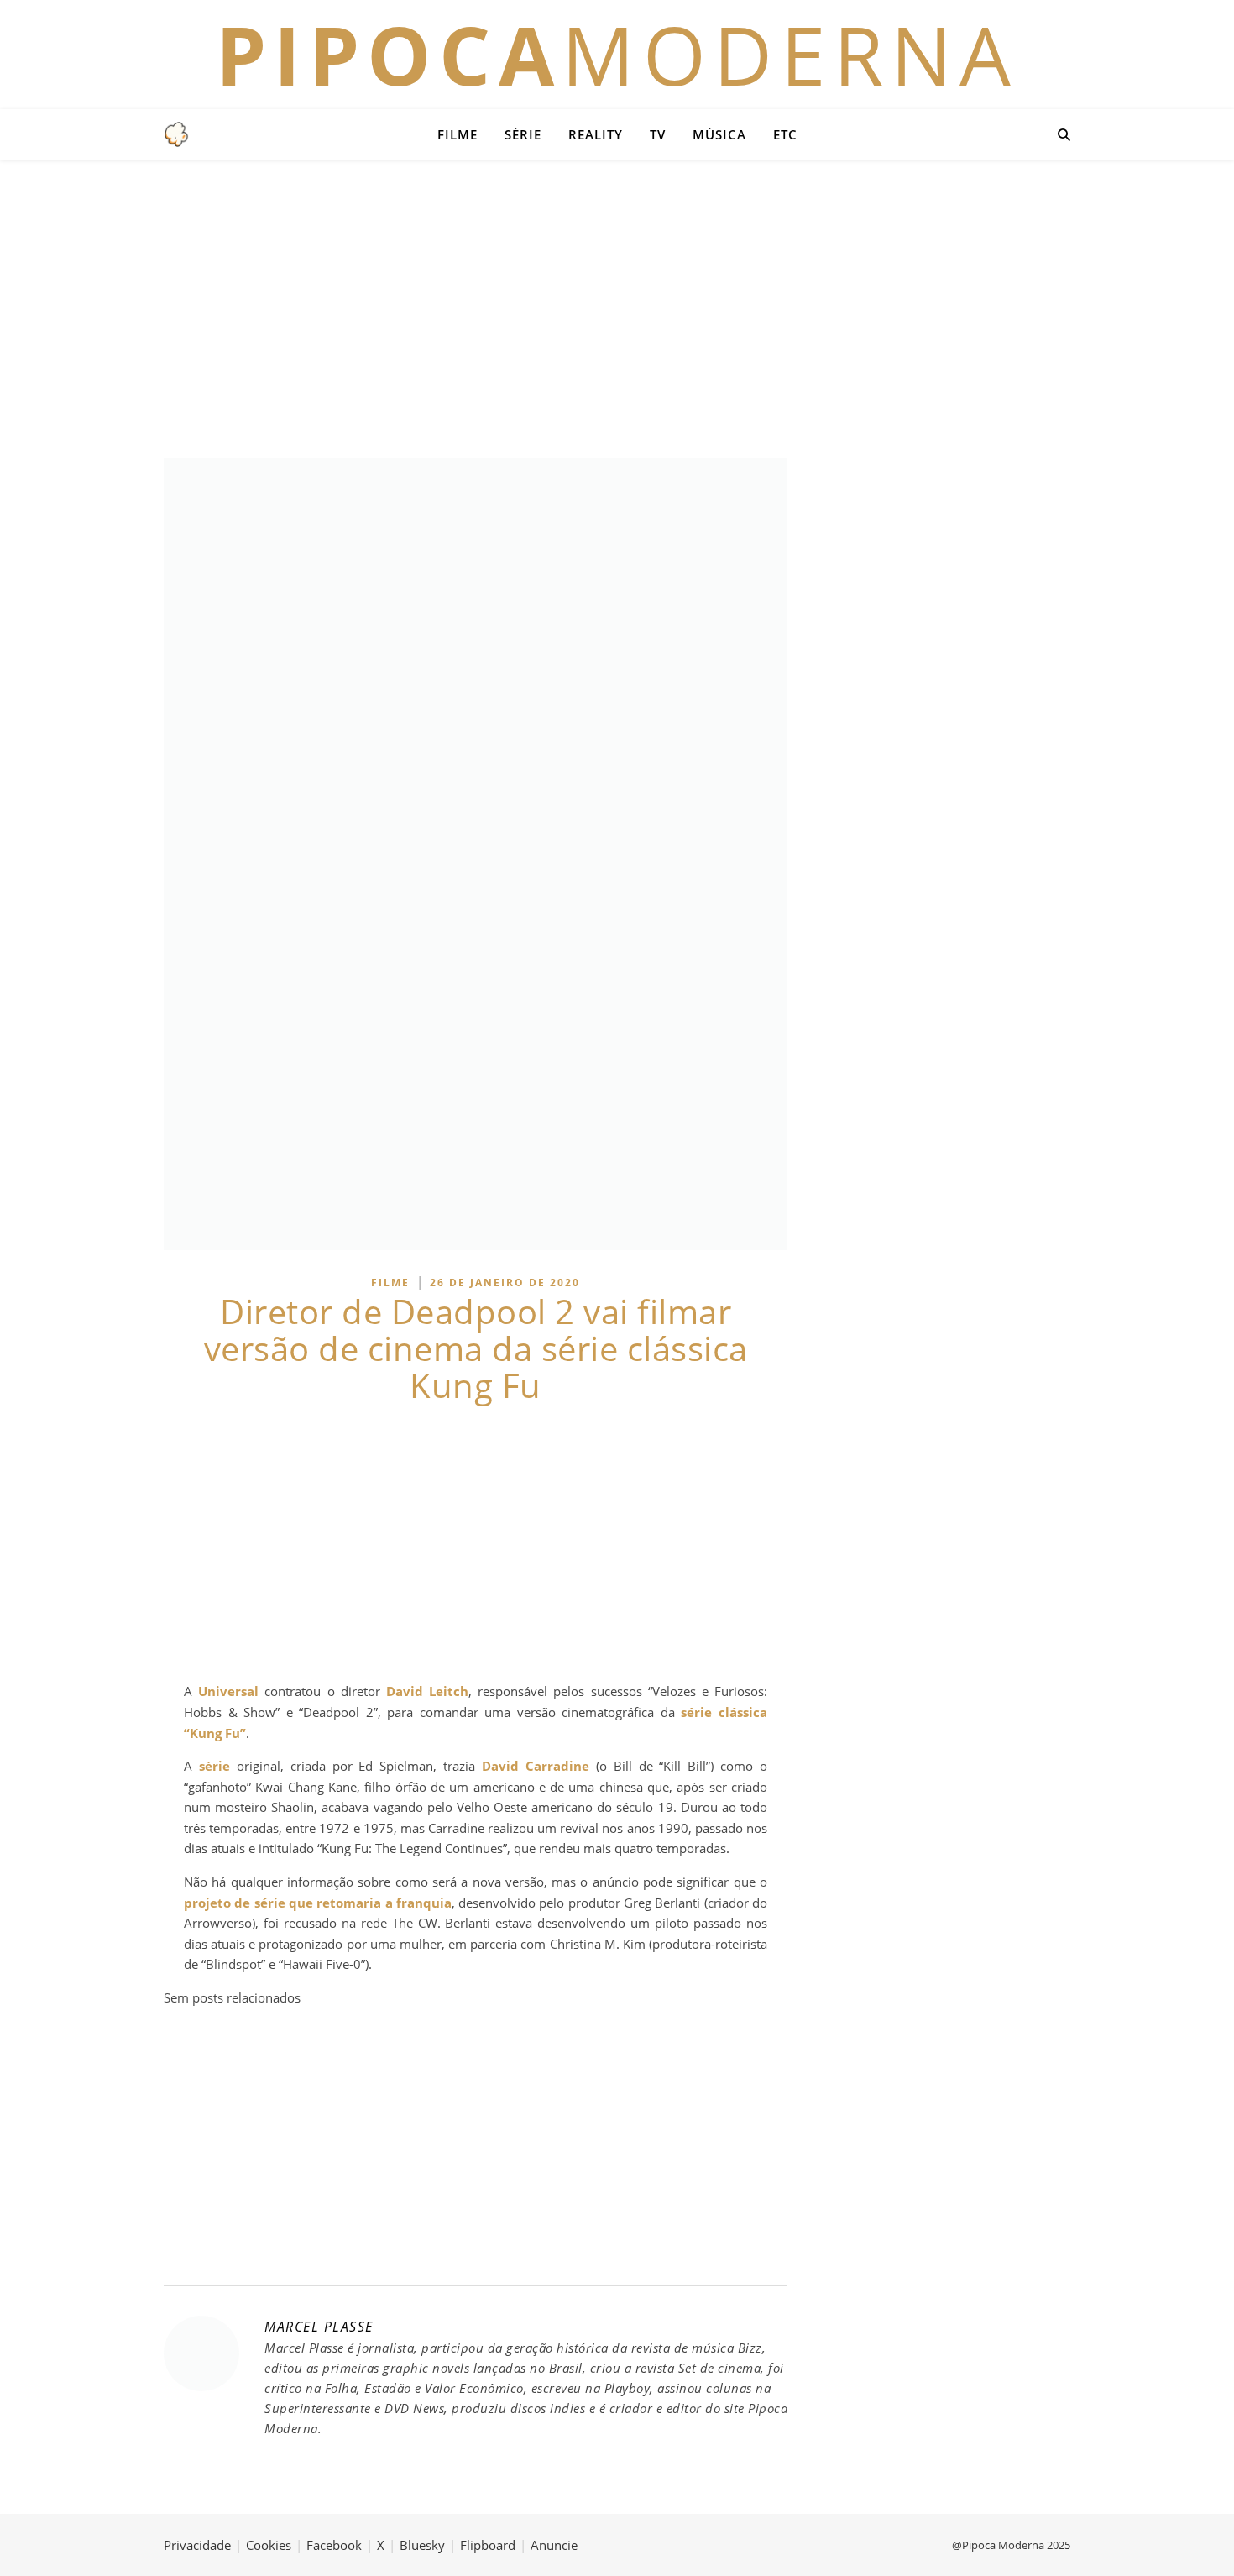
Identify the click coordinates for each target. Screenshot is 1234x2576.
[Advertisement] (617, 306)
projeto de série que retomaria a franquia (318, 1903)
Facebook (334, 2545)
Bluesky (422, 2545)
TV (658, 134)
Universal (228, 1691)
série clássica (724, 1712)
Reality (596, 134)
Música (719, 134)
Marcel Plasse (319, 2327)
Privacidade (197, 2545)
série (214, 1766)
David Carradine (536, 1766)
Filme (458, 134)
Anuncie (554, 2545)
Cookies (269, 2545)
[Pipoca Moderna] (176, 134)
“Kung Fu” (215, 1733)
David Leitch (427, 1691)
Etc (785, 134)
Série (523, 134)
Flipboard (488, 2545)
